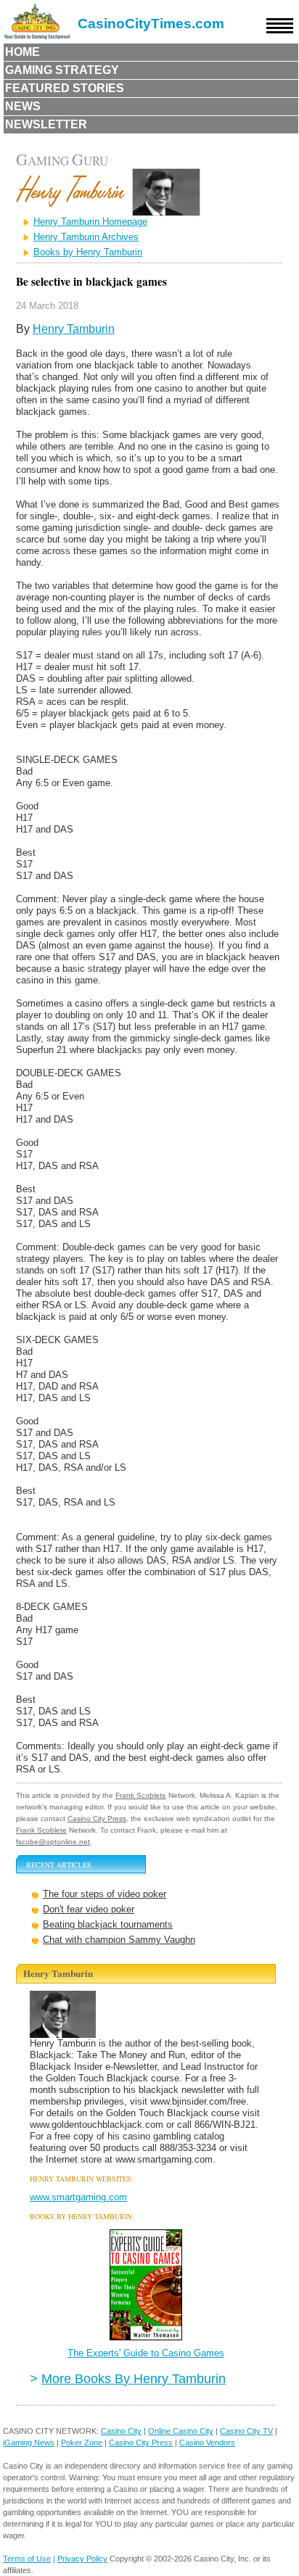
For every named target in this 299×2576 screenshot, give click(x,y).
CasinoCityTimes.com (151, 24)
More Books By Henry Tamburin (134, 2378)
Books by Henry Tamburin (88, 252)
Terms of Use (27, 2559)
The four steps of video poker (105, 1894)
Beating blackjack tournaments (108, 1924)
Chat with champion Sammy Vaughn (119, 1940)
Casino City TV (246, 2431)
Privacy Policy (82, 2559)
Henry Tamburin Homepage (90, 222)
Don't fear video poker (89, 1909)
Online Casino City (181, 2431)
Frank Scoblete (141, 1795)
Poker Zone (82, 2443)
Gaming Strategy (62, 70)
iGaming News (29, 2443)
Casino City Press (97, 1819)
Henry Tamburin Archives (86, 237)
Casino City (121, 2431)
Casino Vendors (207, 2443)
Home (22, 52)
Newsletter (46, 124)
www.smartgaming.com (78, 2197)
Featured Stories (65, 88)
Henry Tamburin (74, 329)
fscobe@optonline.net (53, 1842)
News (23, 106)
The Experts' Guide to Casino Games (146, 2353)
